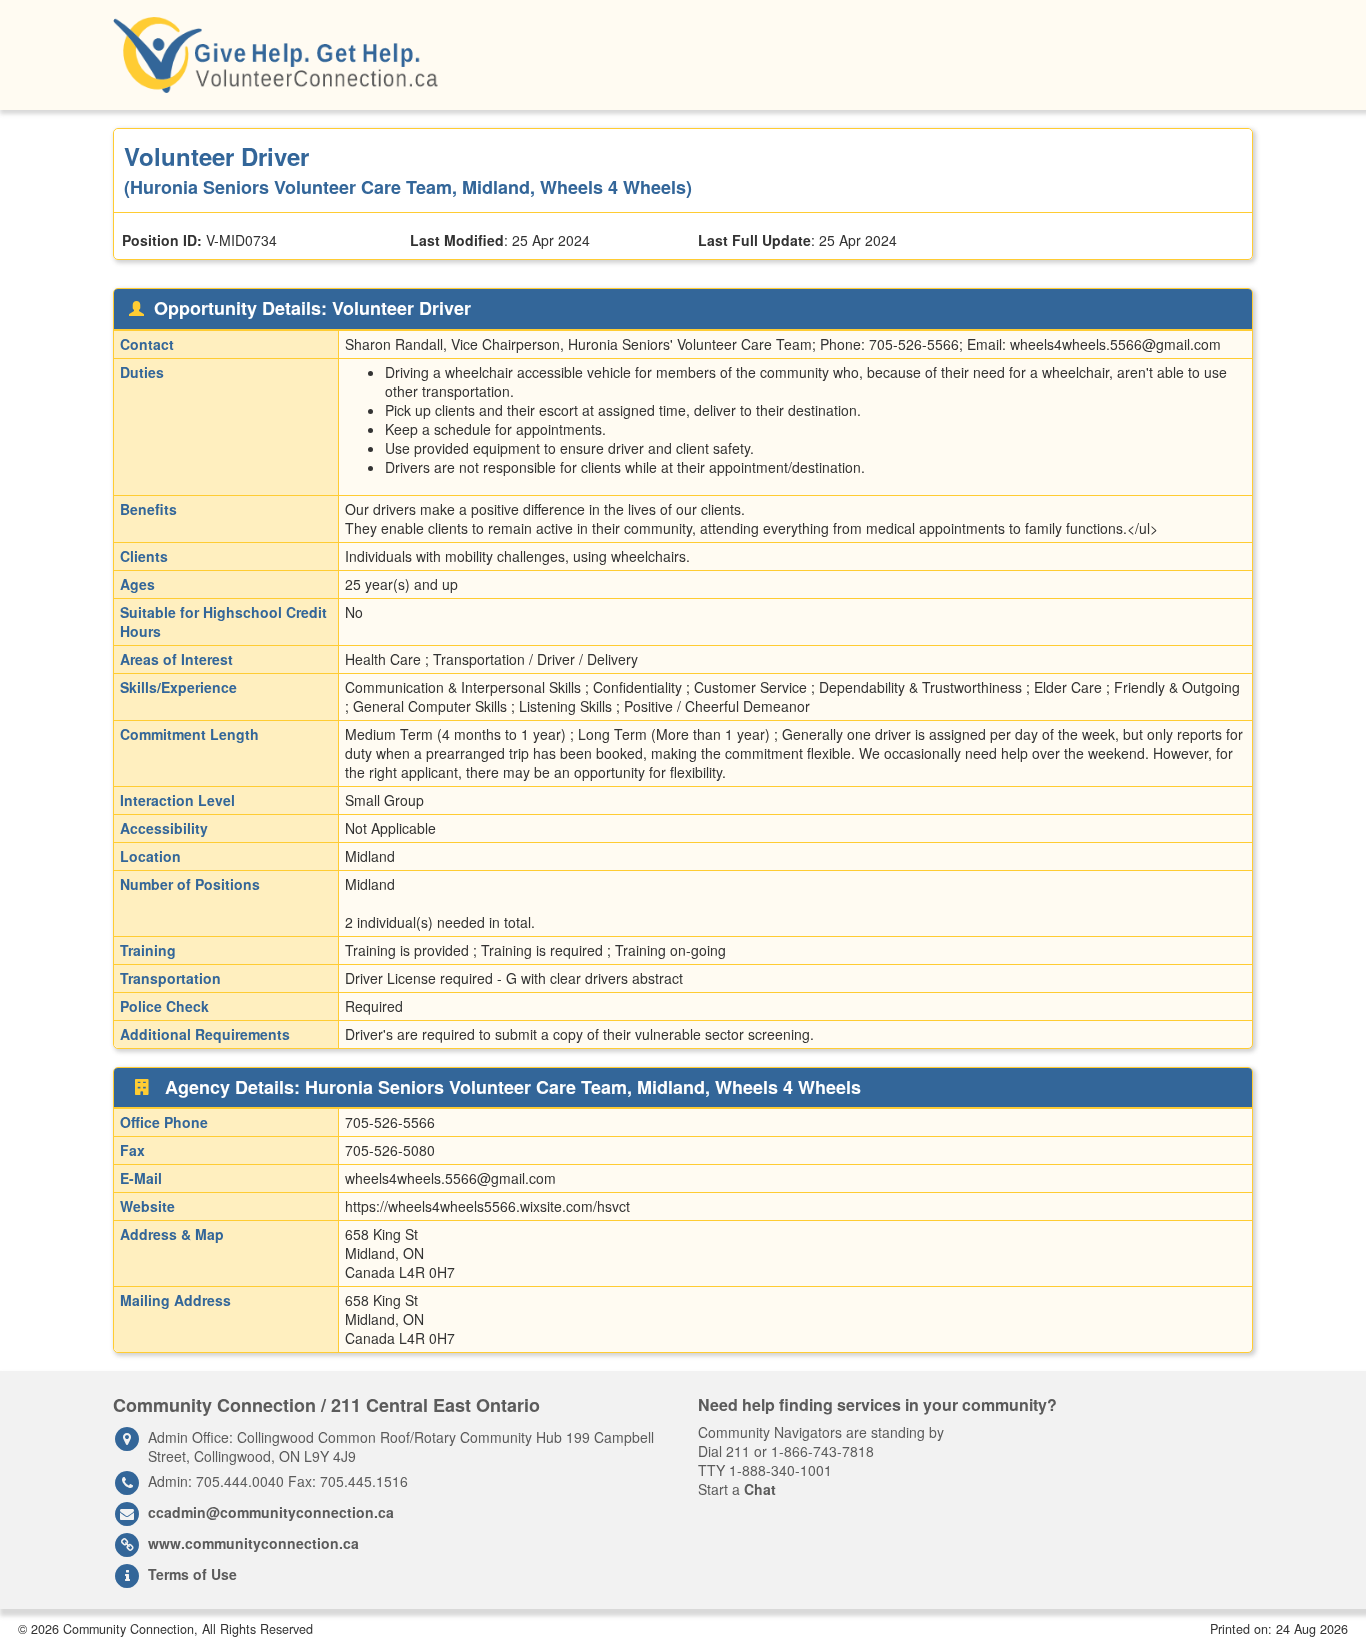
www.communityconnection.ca (253, 1543)
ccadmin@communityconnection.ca (271, 1512)
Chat (760, 1489)
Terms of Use (192, 1574)
